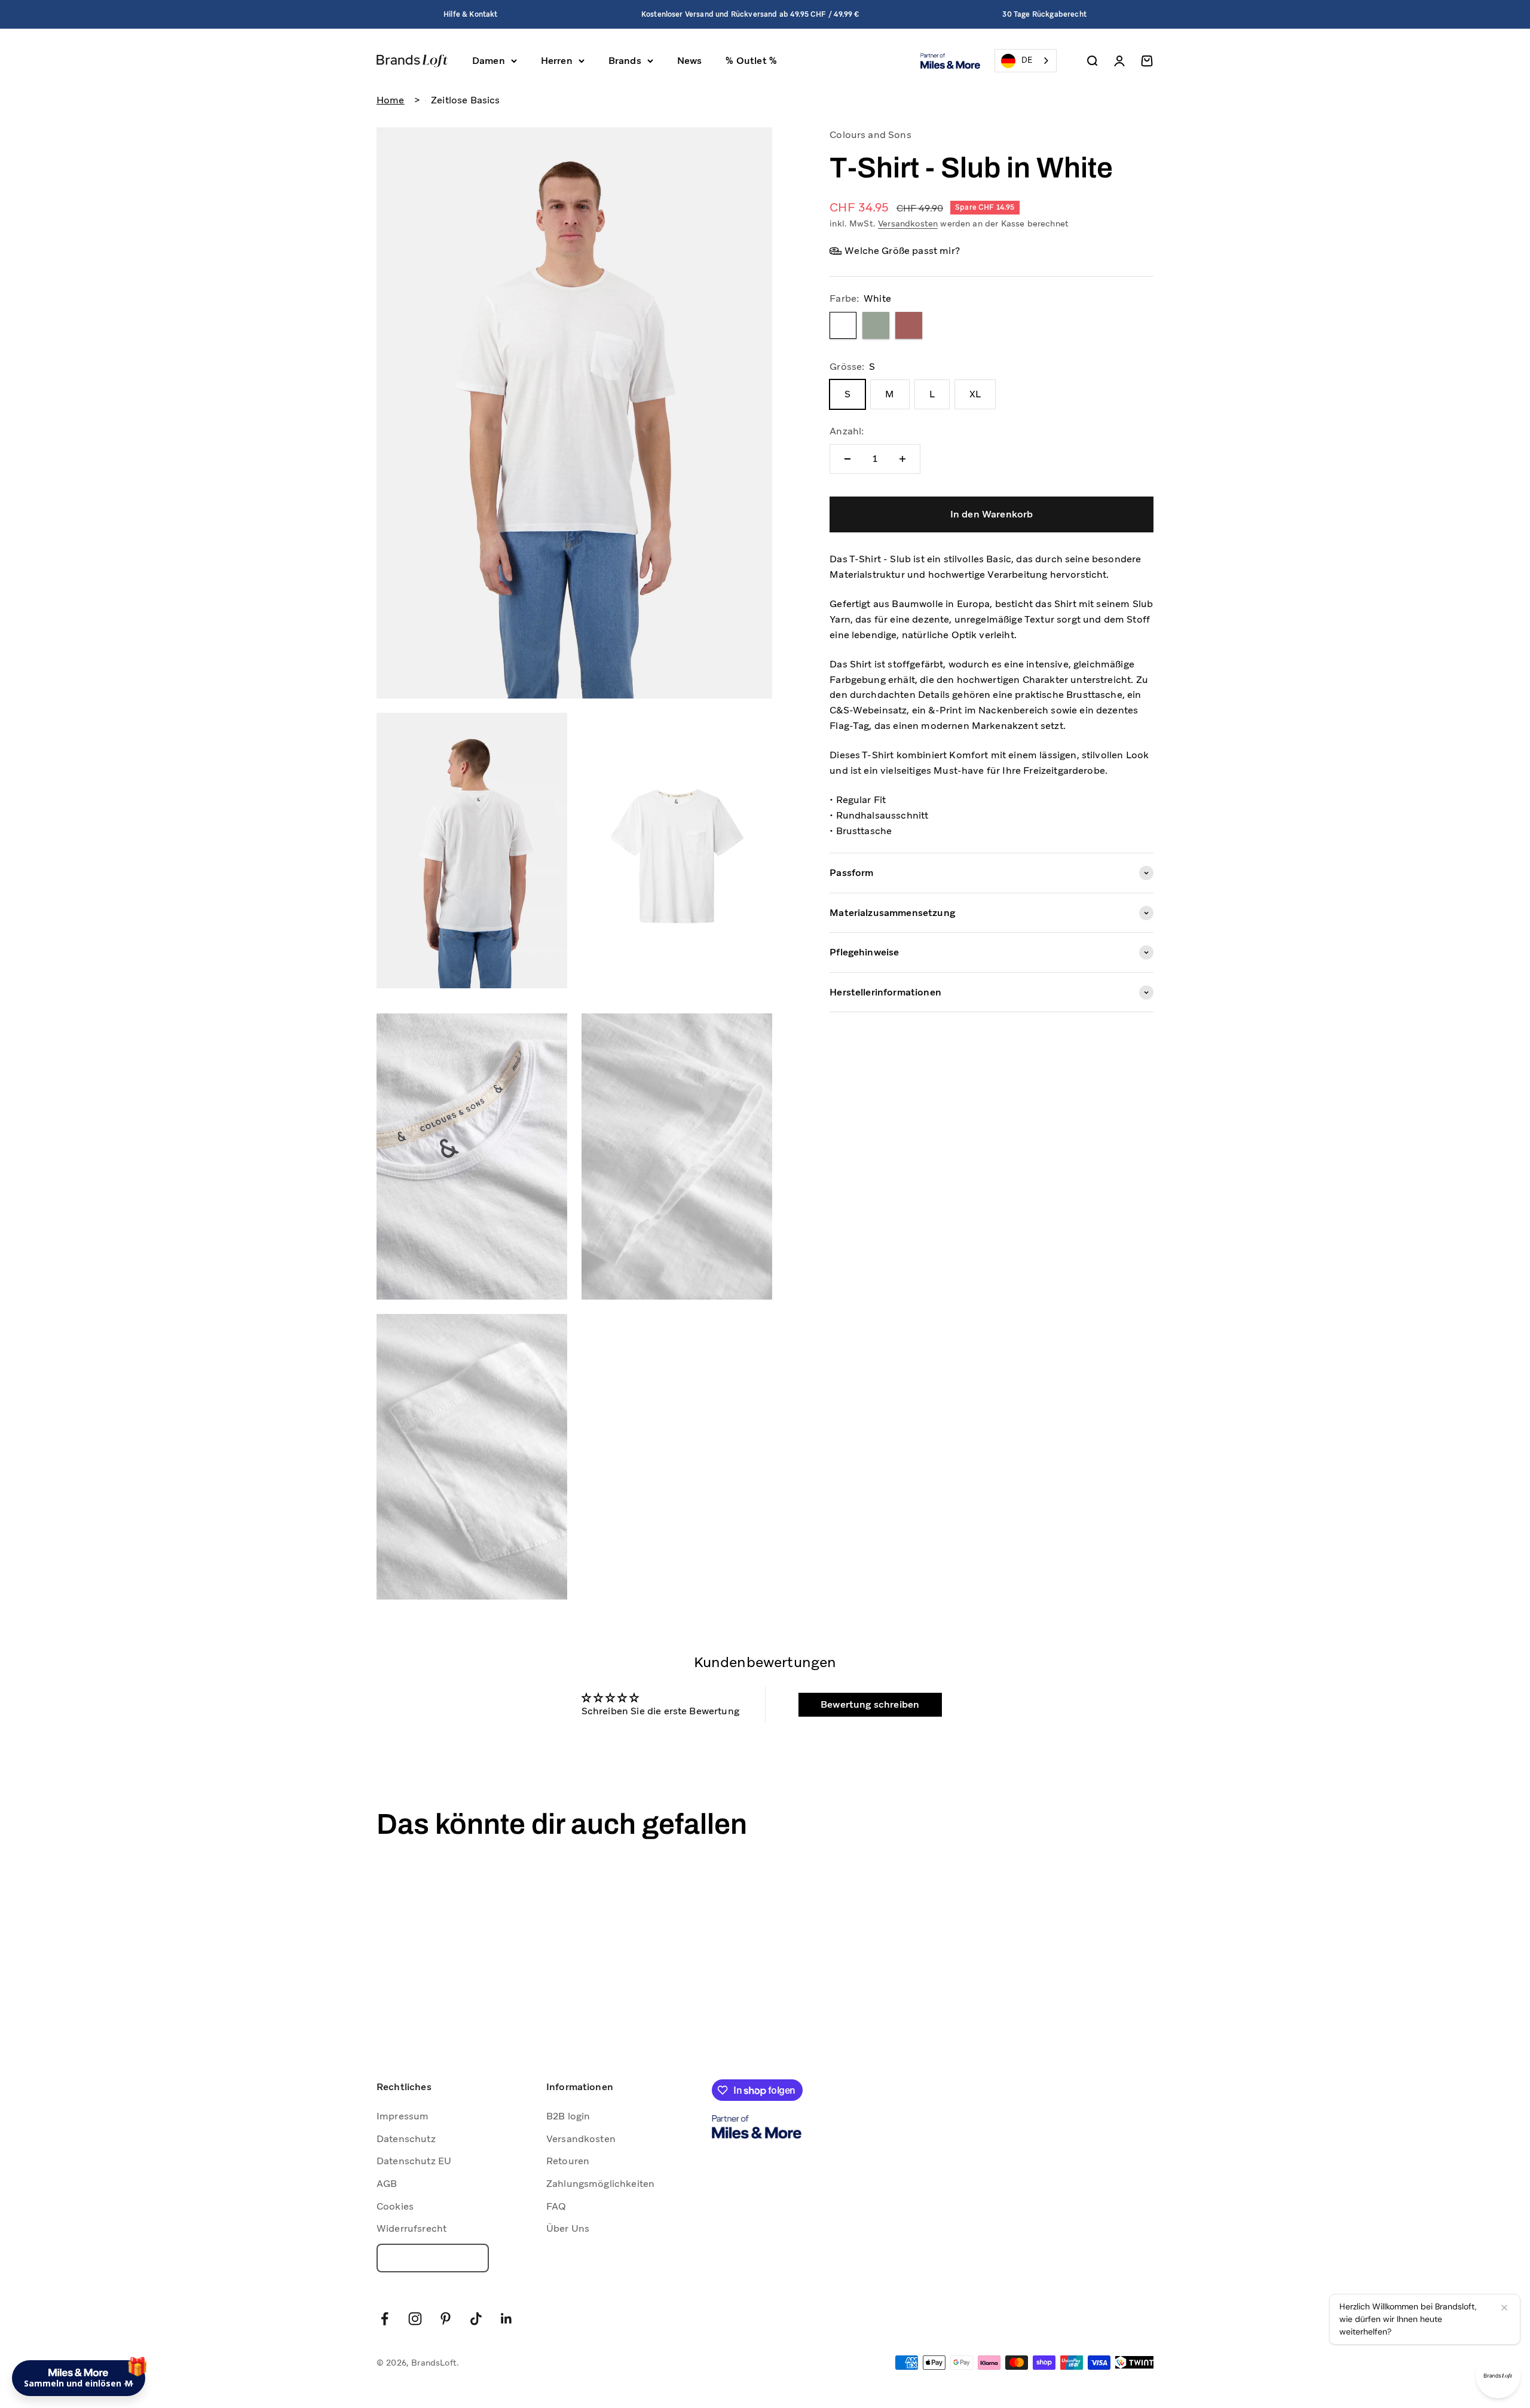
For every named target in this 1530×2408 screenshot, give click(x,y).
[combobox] (1026, 61)
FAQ (556, 2206)
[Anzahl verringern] (847, 459)
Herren (557, 61)
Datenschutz (406, 2139)
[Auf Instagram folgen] (415, 2319)
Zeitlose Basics (465, 100)
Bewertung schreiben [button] (870, 1704)
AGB (387, 2184)
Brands (625, 61)
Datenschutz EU (414, 2161)
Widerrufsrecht (411, 2228)
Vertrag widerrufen (433, 2258)
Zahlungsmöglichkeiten (600, 2184)
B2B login (568, 2116)
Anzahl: (847, 431)
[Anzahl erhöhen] (902, 459)
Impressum (403, 2116)
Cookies (395, 2206)
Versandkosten (908, 223)
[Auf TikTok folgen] (476, 2319)
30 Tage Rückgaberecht (1044, 14)
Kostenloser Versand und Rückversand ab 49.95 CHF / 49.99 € (750, 14)
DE (1027, 60)
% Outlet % (751, 61)
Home (391, 100)
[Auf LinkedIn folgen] (507, 2319)
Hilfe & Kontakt (470, 14)
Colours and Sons (870, 135)
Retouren (568, 2161)
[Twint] (1134, 2362)
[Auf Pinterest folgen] (446, 2319)
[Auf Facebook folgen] (385, 2319)
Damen (489, 61)
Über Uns (568, 2228)
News (690, 61)
